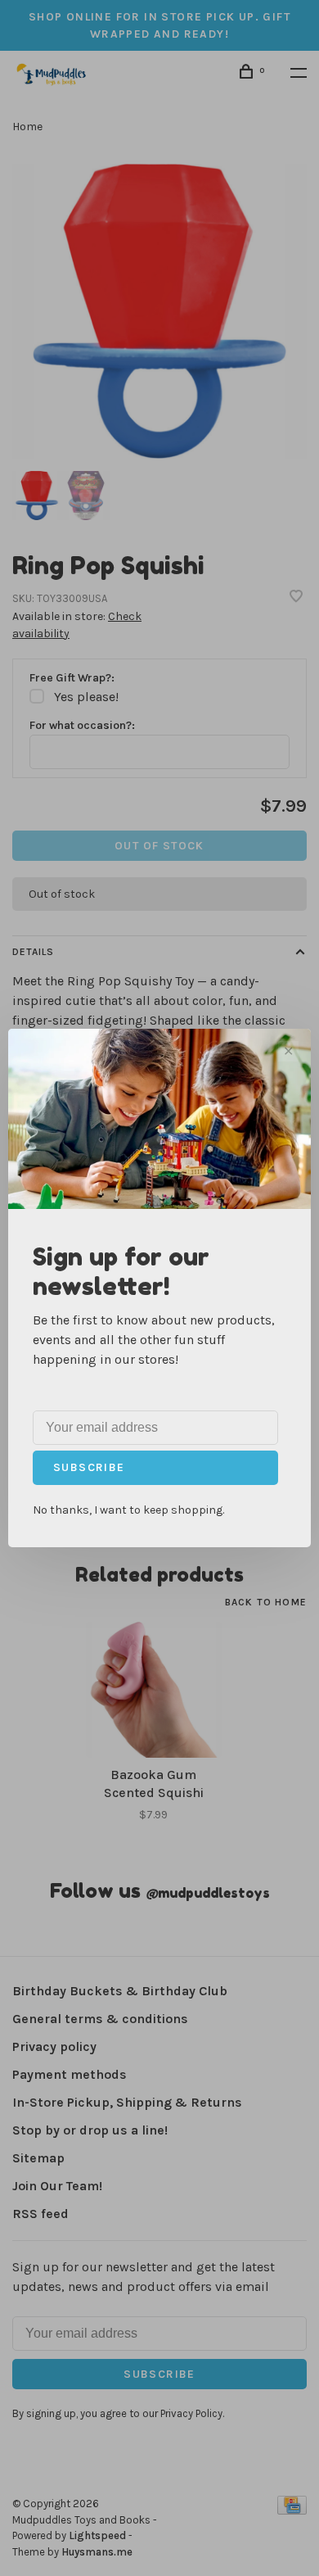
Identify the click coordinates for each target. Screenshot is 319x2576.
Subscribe (89, 1467)
